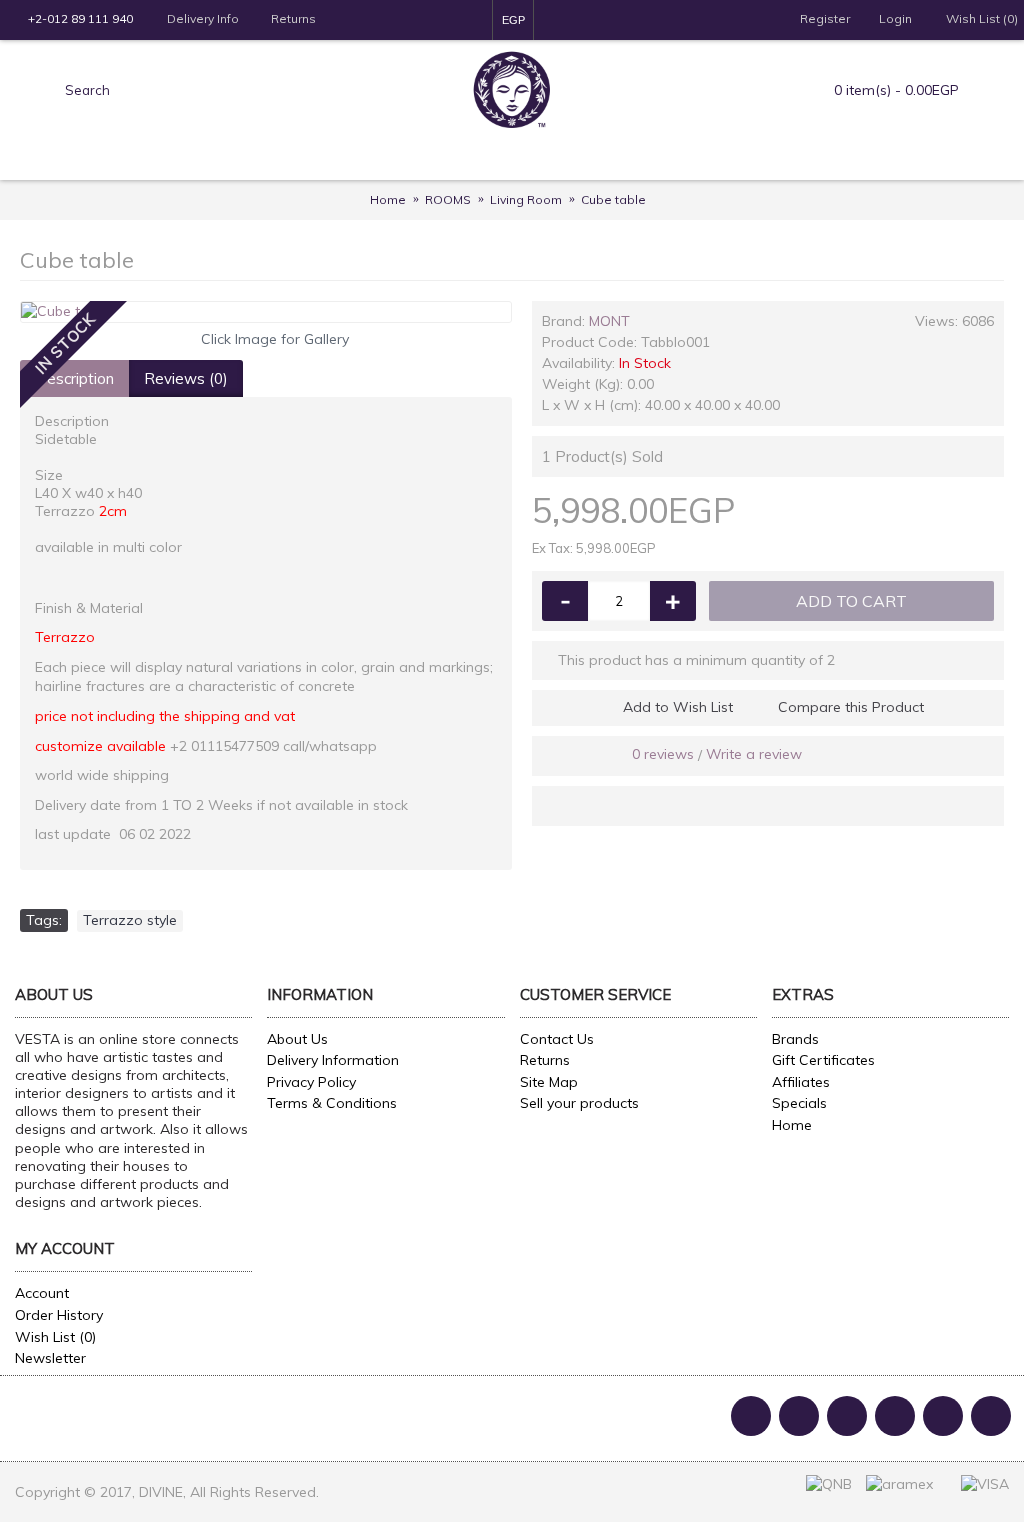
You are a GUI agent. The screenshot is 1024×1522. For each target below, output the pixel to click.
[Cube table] (266, 312)
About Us (297, 1039)
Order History (59, 1315)
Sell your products (579, 1103)
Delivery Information (333, 1060)
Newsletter (50, 1358)
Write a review (754, 754)
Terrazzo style (130, 920)
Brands (795, 1039)
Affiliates (801, 1082)
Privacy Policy (311, 1082)
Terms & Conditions (332, 1103)
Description (74, 378)
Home (792, 1125)
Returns (545, 1060)
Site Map (549, 1082)
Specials (799, 1103)
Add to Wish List (678, 707)
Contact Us (557, 1039)
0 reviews (663, 754)
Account (42, 1293)
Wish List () (55, 1337)
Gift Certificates (823, 1060)
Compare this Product (851, 707)
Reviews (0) (186, 378)
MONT (609, 321)
